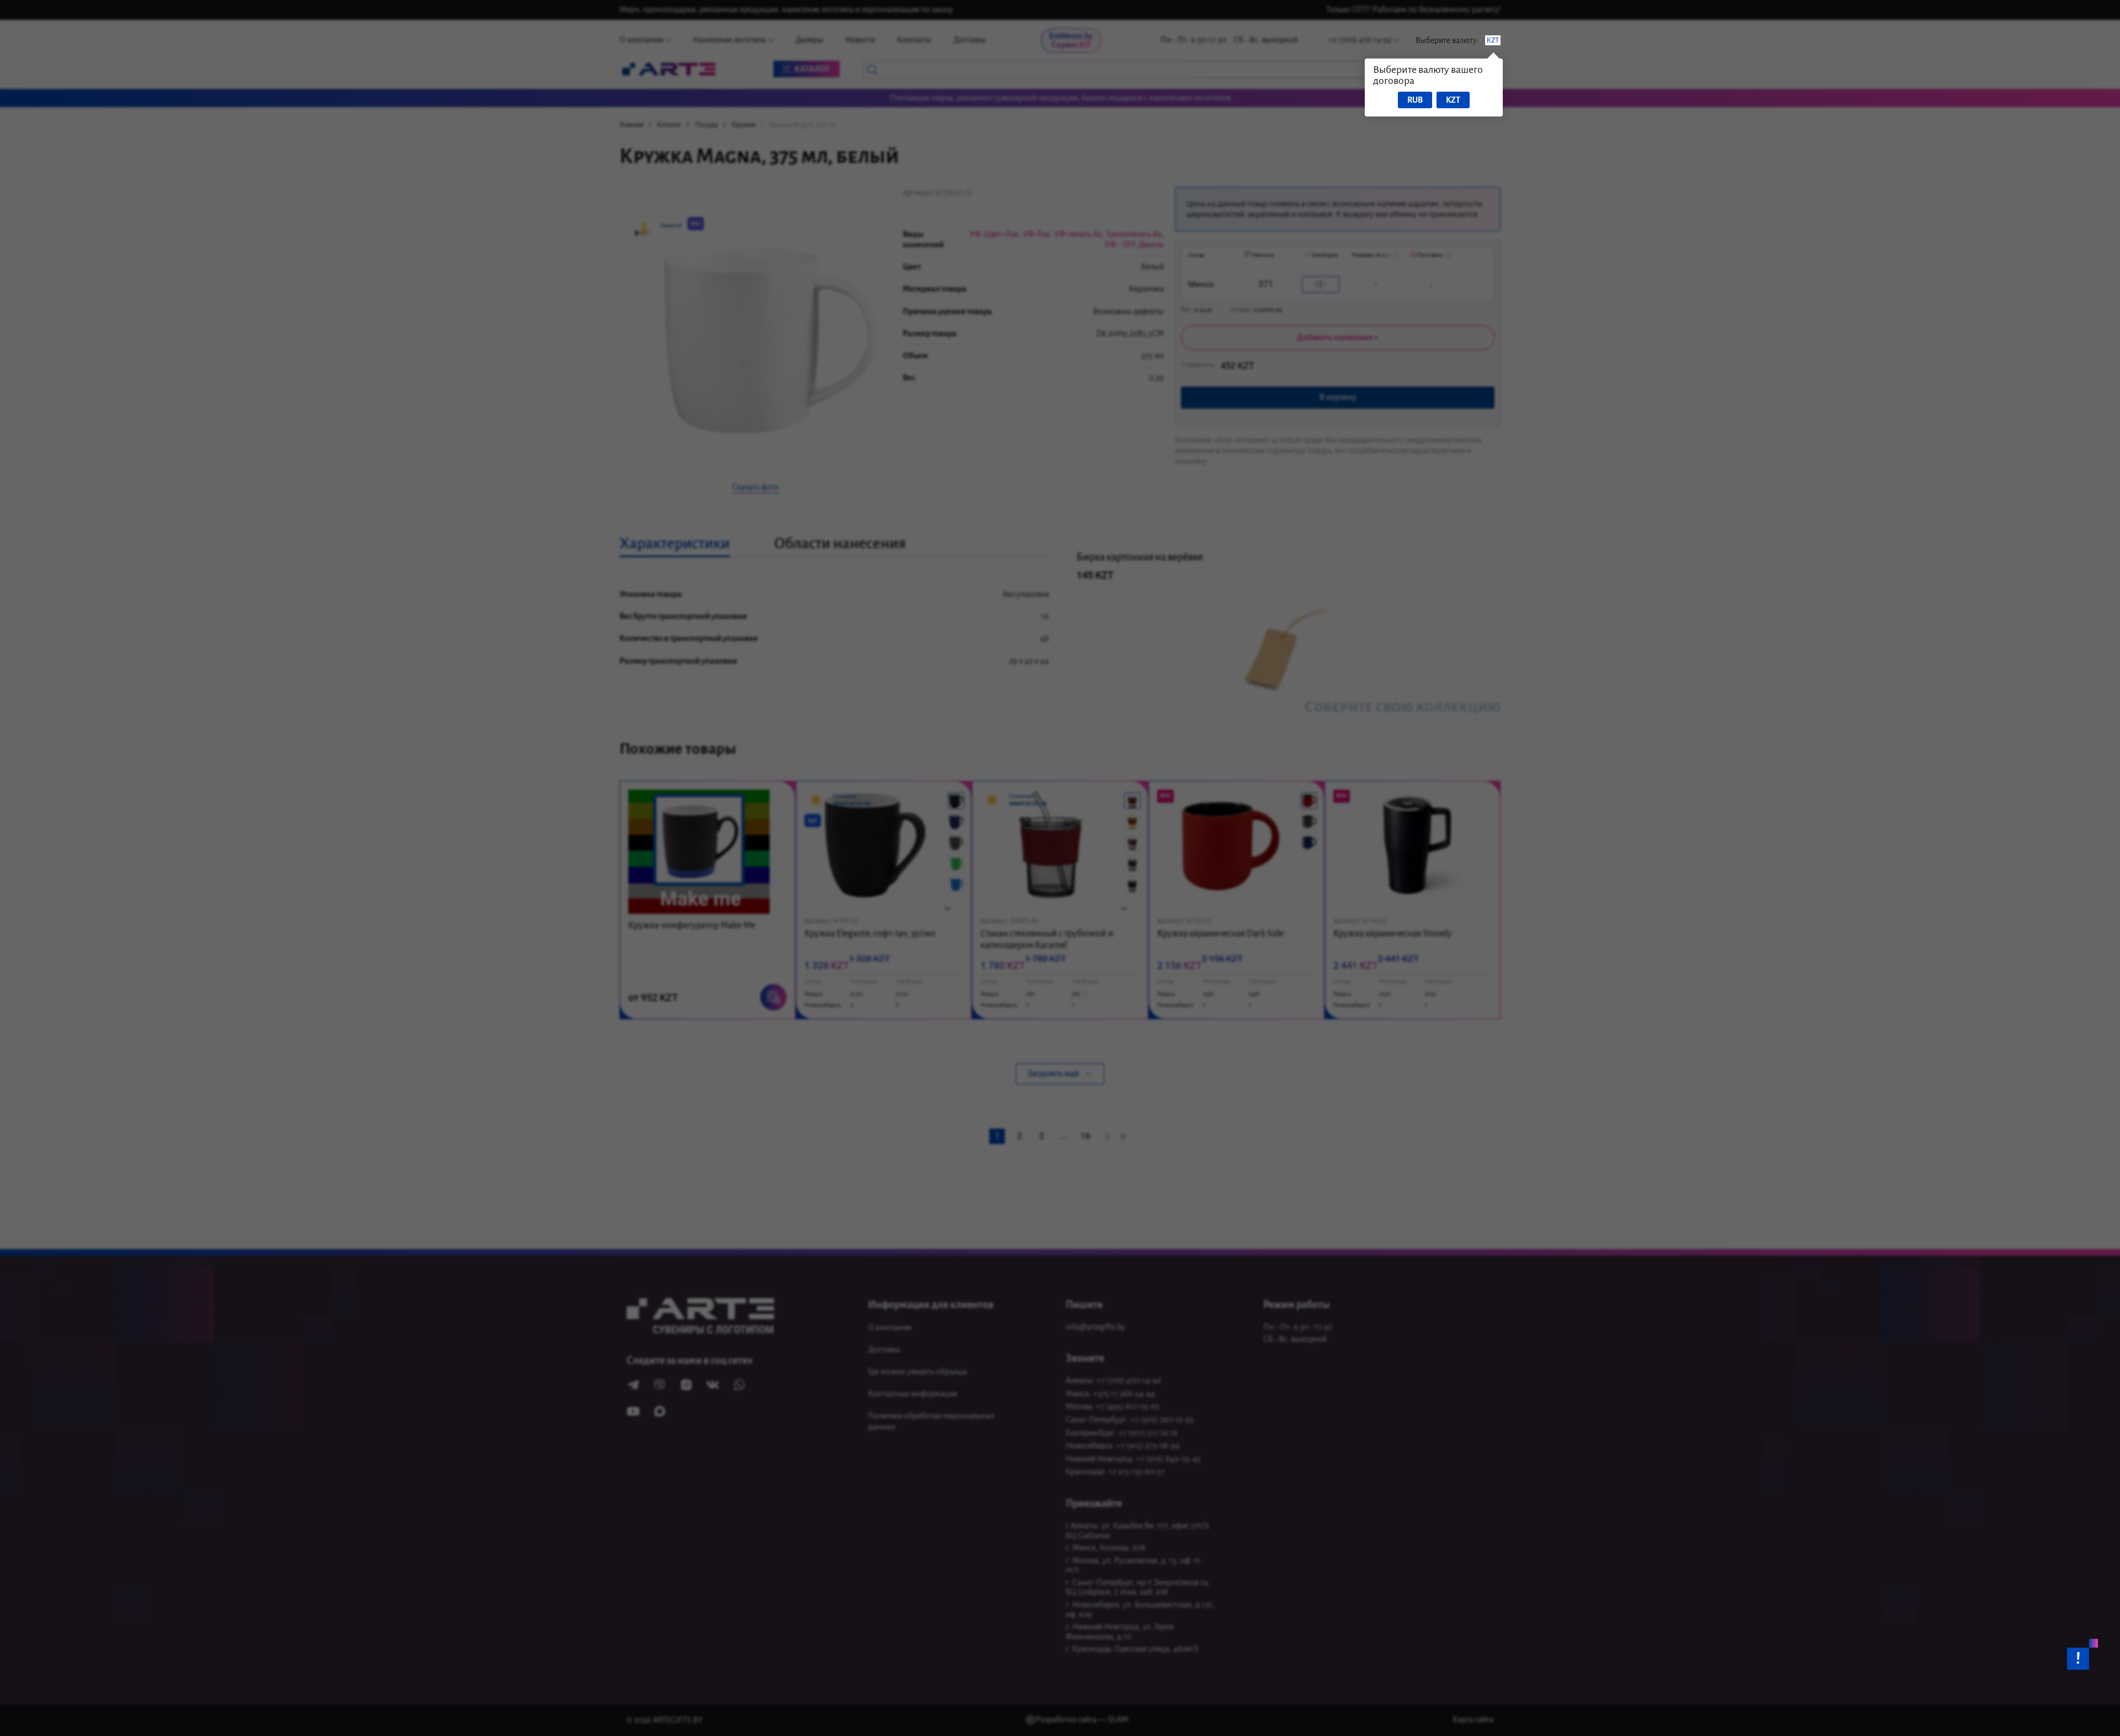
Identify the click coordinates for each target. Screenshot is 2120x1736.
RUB (1415, 100)
